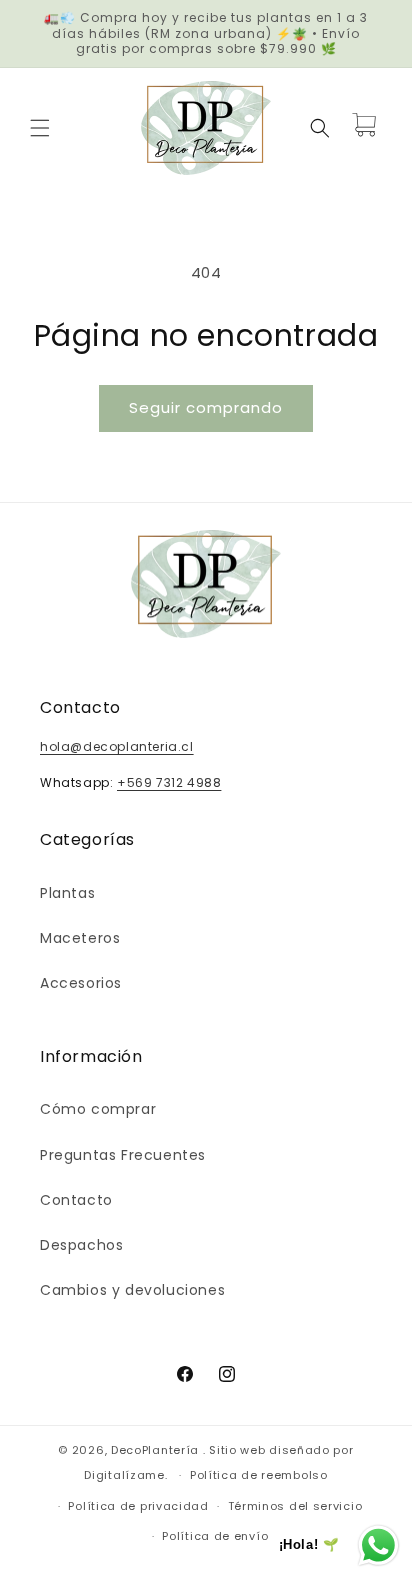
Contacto (76, 1200)
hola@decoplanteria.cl (117, 746)
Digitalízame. (125, 1475)
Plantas (67, 893)
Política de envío (215, 1536)
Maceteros (80, 938)
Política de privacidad (138, 1506)
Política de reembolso (259, 1475)
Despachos (81, 1245)
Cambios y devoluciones (132, 1290)
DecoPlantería (155, 1450)
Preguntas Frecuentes (123, 1155)
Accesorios (81, 983)
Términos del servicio (295, 1506)
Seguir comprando (206, 407)
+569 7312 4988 (169, 782)
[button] (40, 128)
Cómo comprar (98, 1109)
